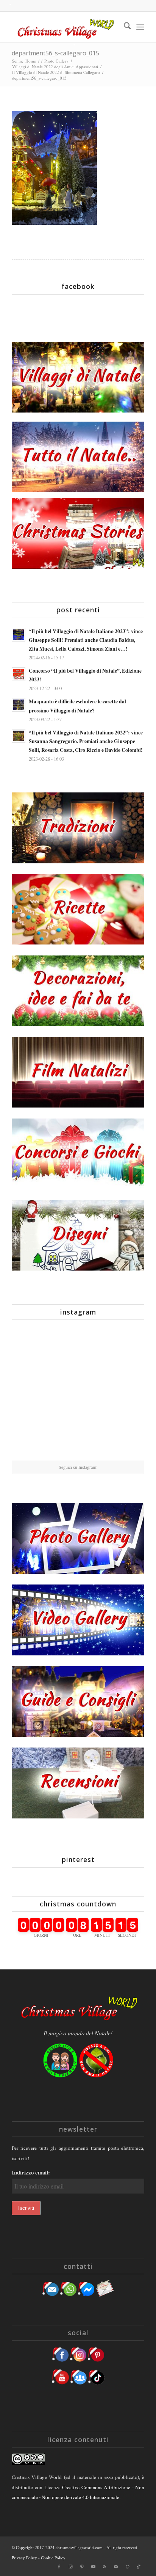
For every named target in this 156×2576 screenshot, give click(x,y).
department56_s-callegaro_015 (55, 53)
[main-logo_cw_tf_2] (65, 27)
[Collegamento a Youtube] (93, 2567)
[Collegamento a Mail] (116, 2567)
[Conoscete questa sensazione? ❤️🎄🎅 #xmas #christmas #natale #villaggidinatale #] (33, 1347)
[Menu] (140, 27)
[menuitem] (124, 27)
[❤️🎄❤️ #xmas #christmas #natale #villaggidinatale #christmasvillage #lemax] (123, 1438)
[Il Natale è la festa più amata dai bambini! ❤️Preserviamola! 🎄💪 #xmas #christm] (123, 1347)
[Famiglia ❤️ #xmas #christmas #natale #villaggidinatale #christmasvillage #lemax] (78, 1439)
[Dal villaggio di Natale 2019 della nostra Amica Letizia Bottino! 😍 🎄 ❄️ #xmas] (33, 1393)
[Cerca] (124, 27)
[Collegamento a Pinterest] (82, 2567)
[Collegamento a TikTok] (139, 2567)
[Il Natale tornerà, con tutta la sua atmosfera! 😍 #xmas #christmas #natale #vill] (78, 1393)
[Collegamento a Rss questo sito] (105, 2567)
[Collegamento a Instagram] (70, 2567)
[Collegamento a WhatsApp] (127, 2567)
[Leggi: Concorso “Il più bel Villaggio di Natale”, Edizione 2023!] (19, 674)
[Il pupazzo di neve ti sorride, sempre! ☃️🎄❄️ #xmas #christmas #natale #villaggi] (78, 1348)
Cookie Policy (53, 2558)
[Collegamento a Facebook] (59, 2567)
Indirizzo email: (31, 2172)
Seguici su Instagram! (78, 1467)
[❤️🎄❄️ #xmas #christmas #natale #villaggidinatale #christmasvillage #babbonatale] (123, 1393)
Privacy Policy (24, 2558)
